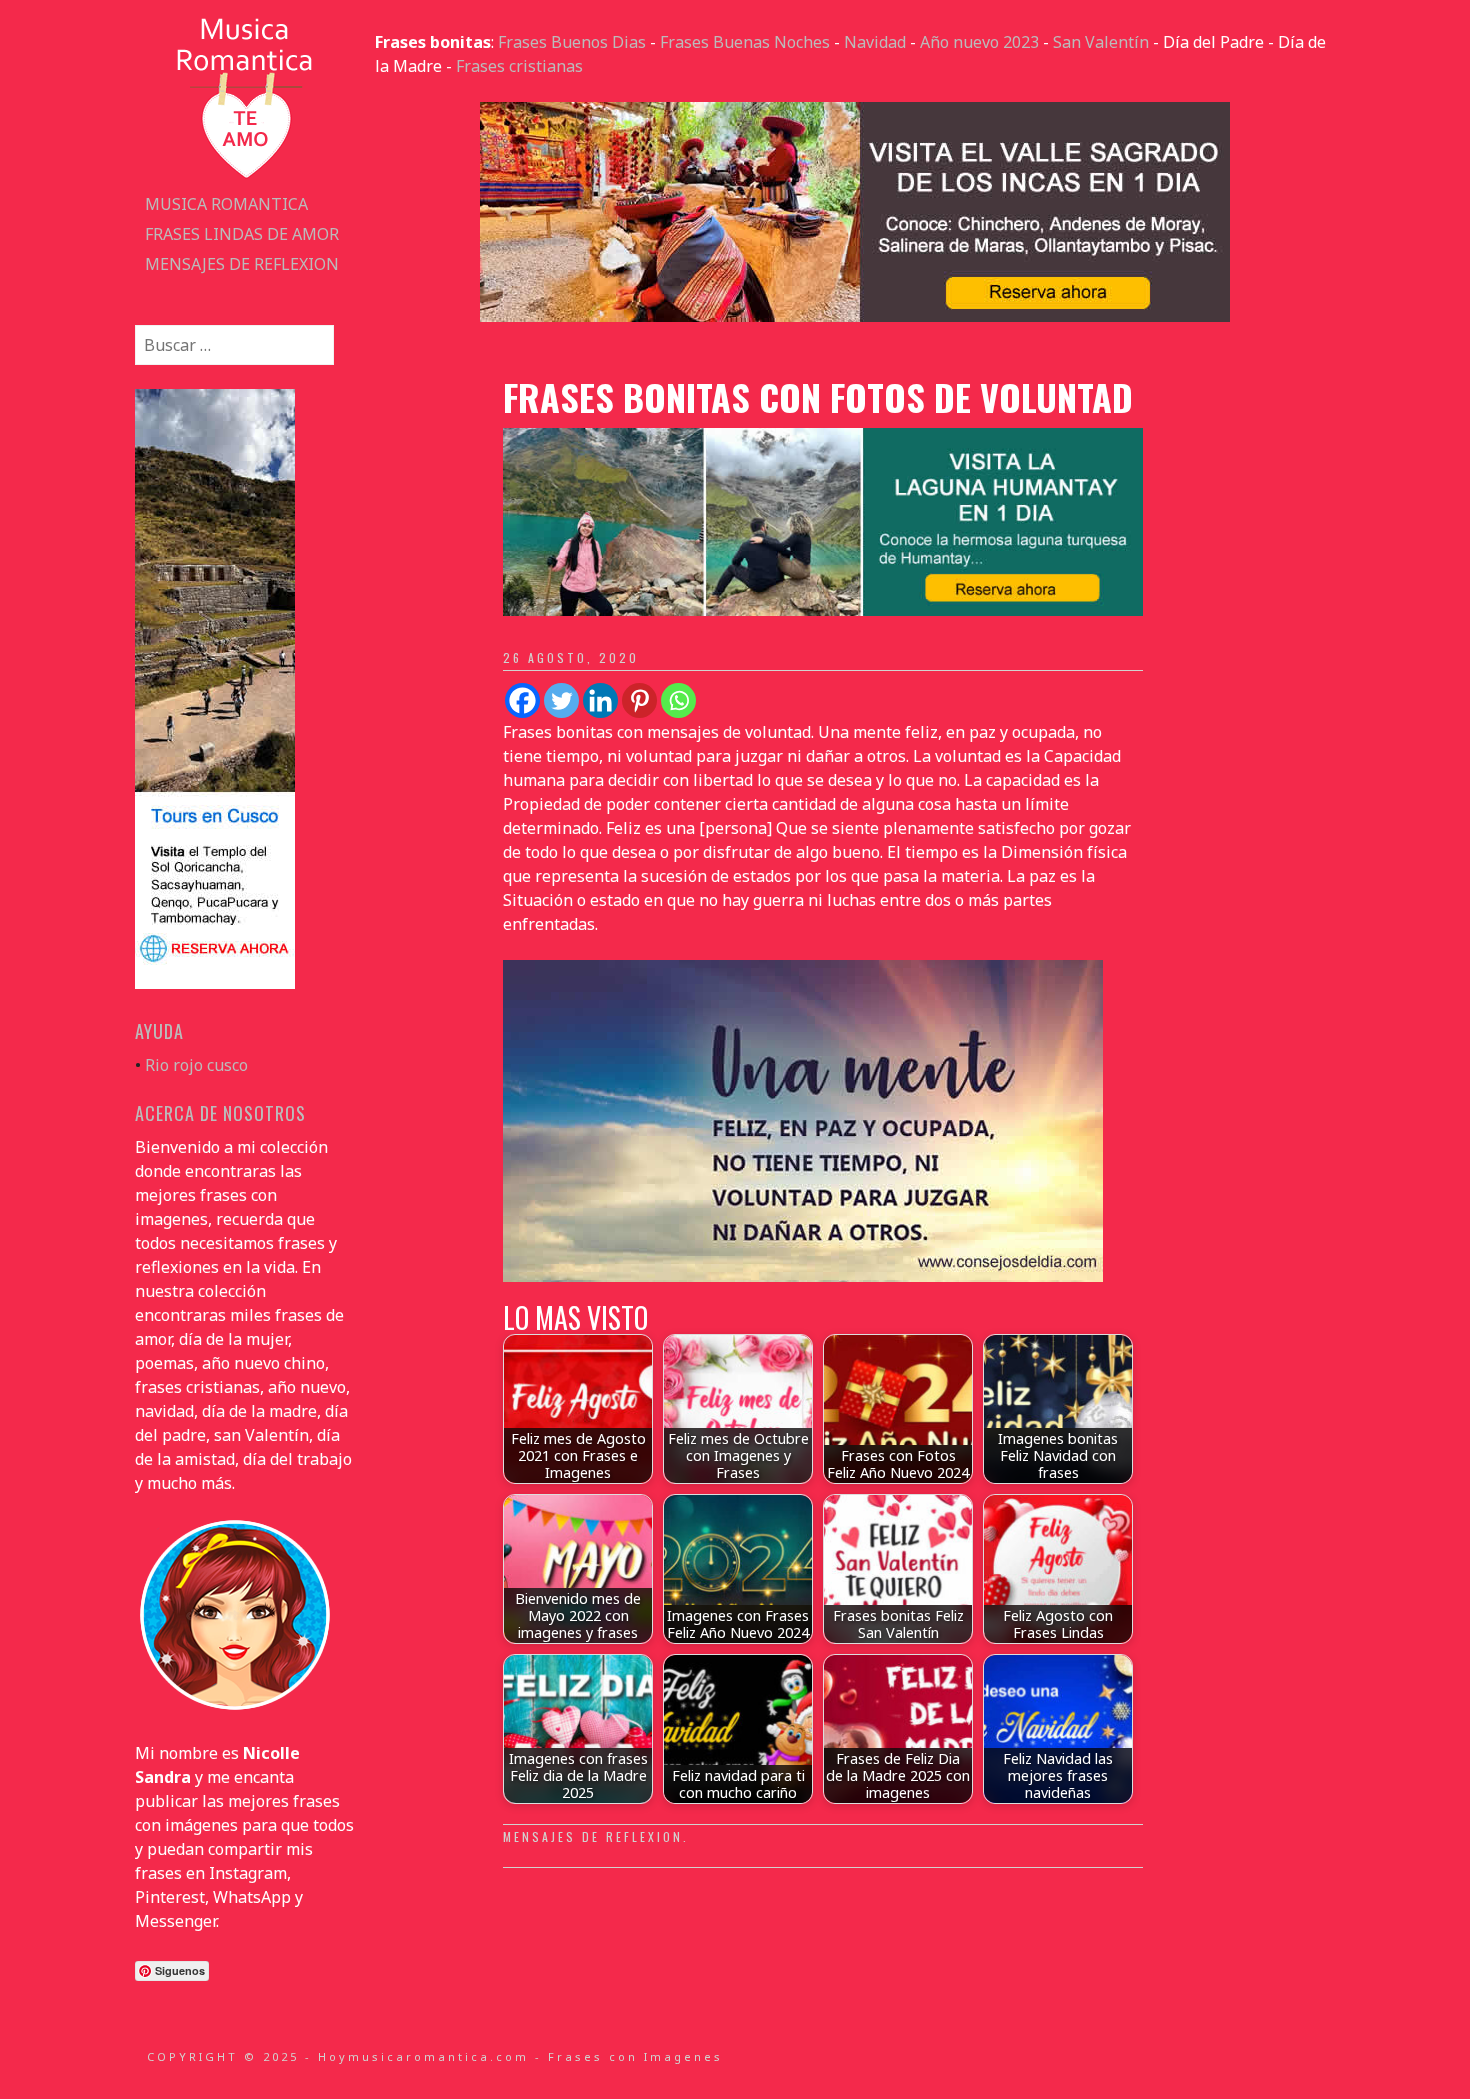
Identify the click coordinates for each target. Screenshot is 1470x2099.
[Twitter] (561, 700)
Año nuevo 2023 (979, 42)
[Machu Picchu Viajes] (855, 316)
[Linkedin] (600, 700)
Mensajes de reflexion (242, 264)
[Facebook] (522, 700)
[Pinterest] (639, 700)
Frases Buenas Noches (745, 42)
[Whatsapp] (678, 700)
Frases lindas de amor (242, 234)
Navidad (875, 42)
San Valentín (1101, 42)
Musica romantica (226, 204)
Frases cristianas (519, 66)
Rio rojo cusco (196, 1065)
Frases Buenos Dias (572, 42)
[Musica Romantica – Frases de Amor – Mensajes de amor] (245, 177)
